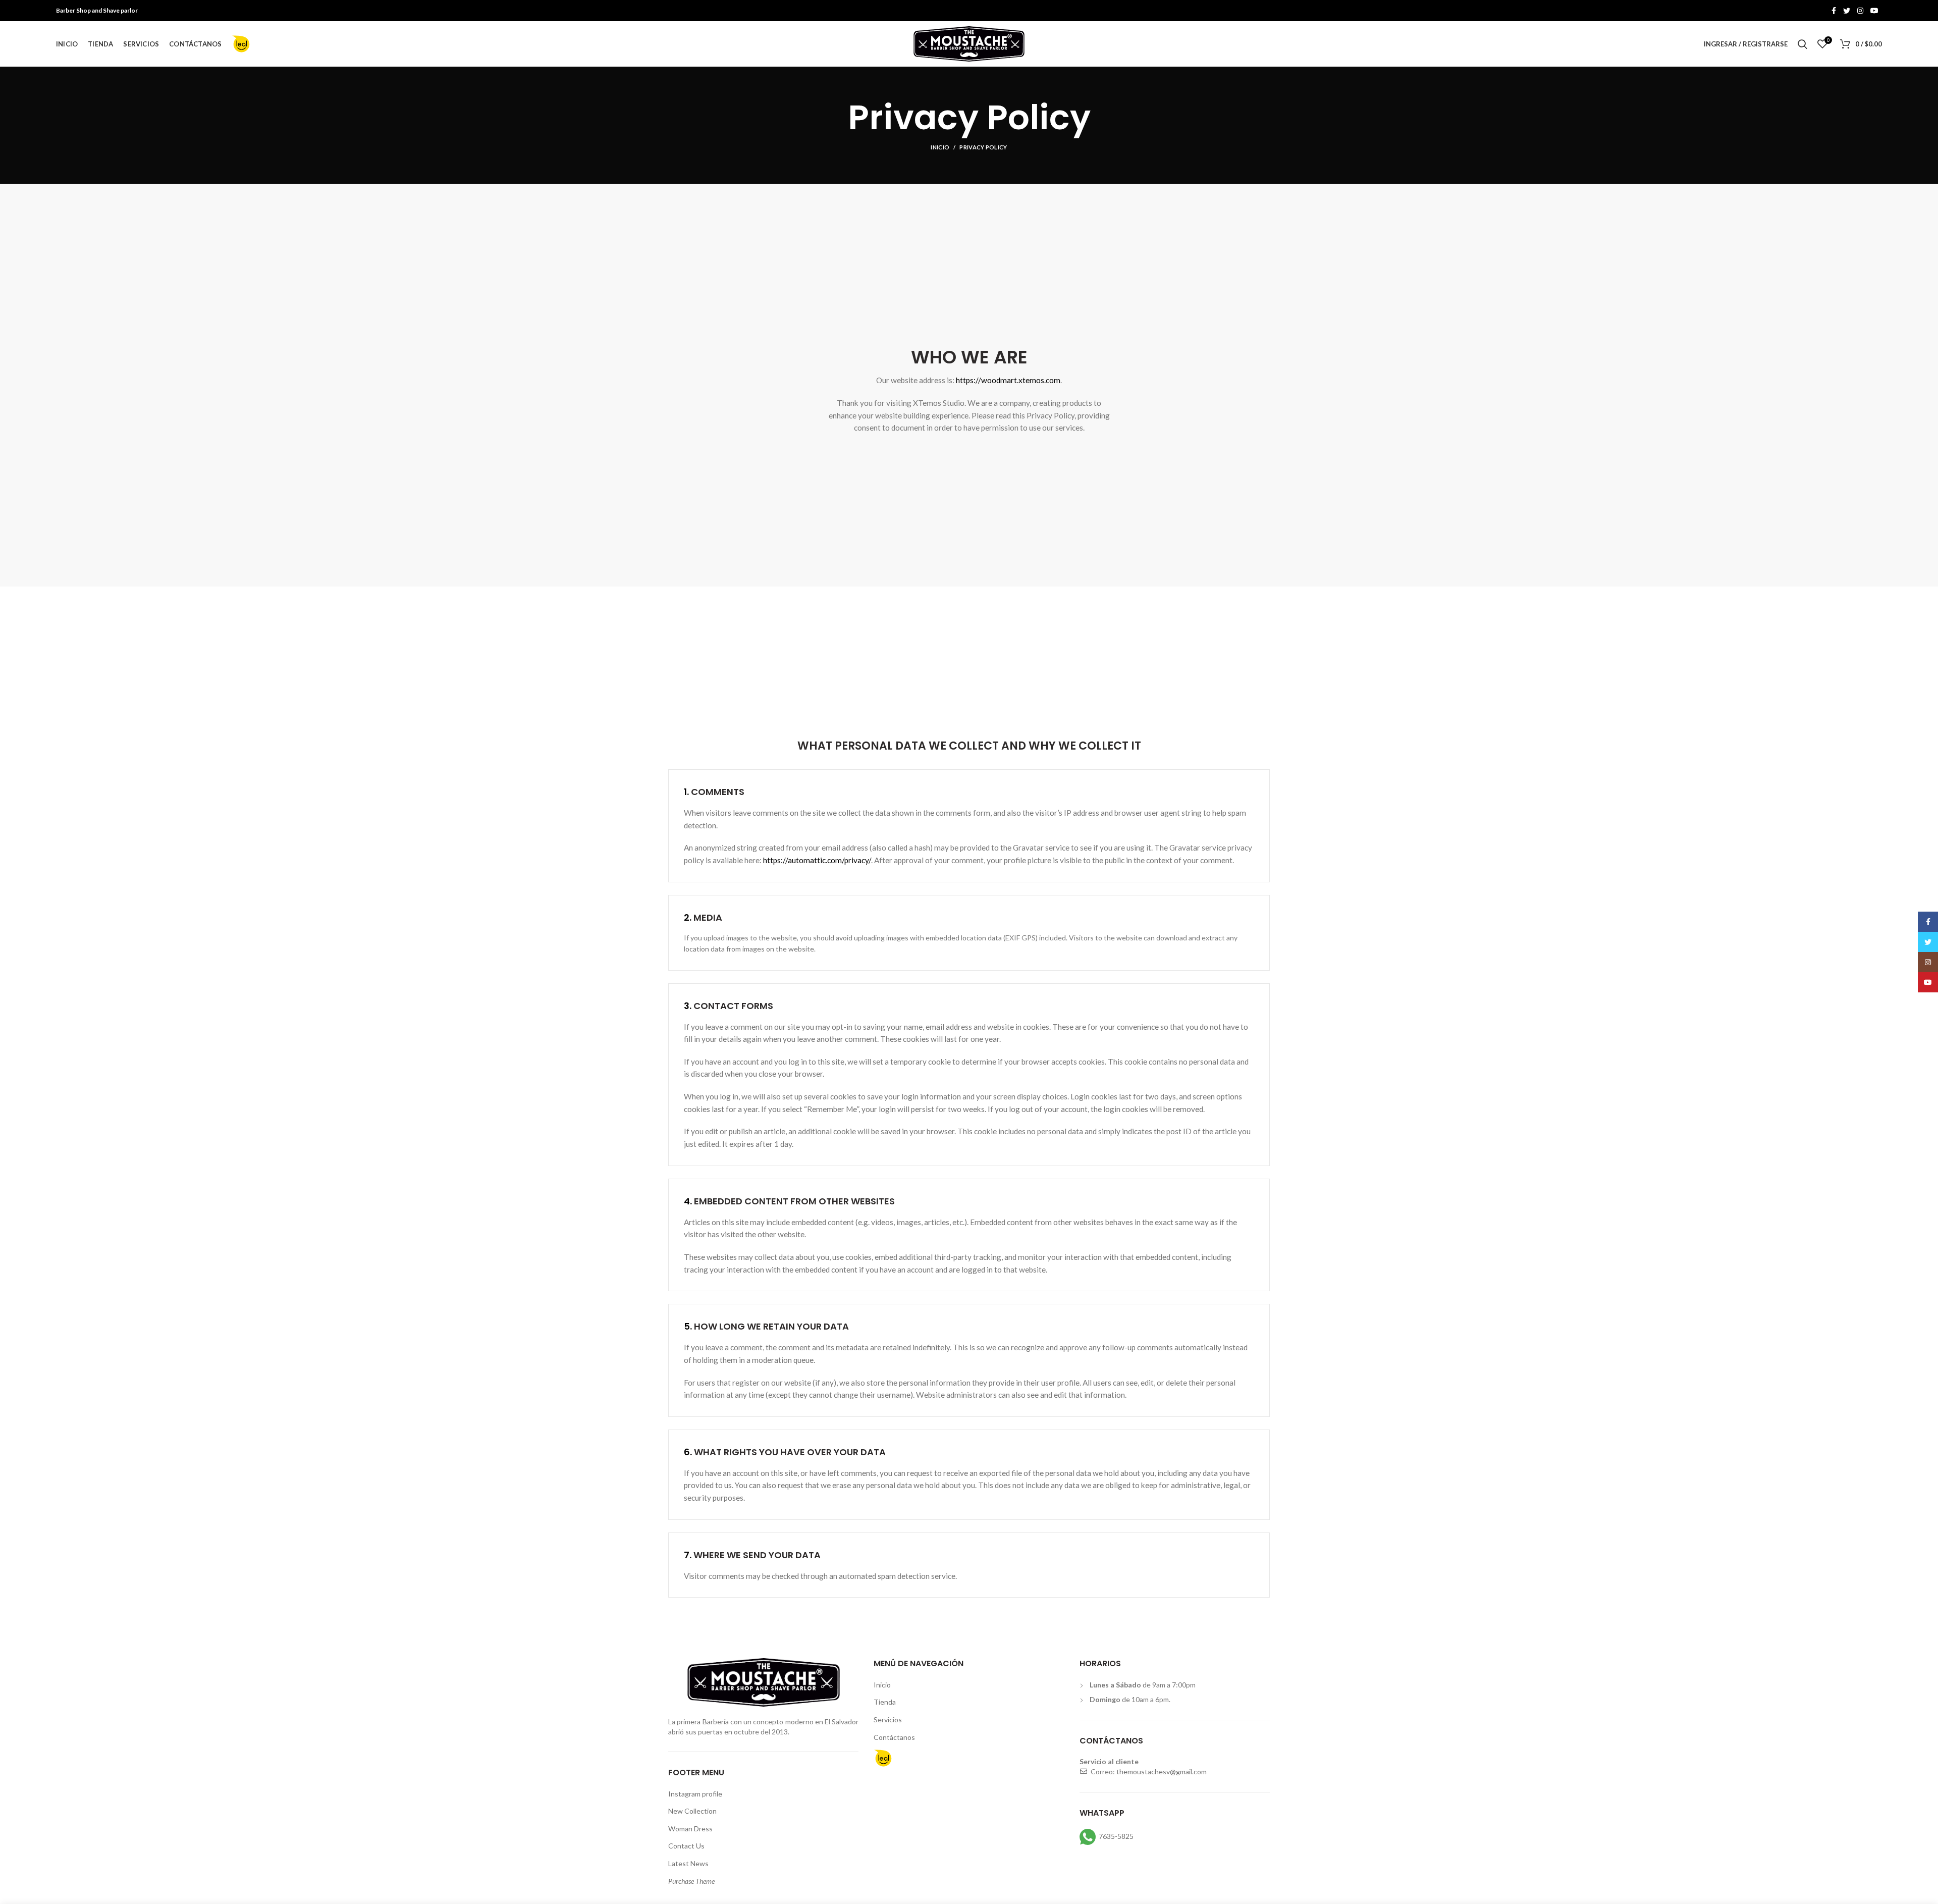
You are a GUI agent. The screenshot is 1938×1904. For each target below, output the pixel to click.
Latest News (688, 1863)
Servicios (888, 1720)
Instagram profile (695, 1794)
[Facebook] (1834, 11)
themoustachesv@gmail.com (1162, 1771)
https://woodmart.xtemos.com (1008, 380)
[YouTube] (1874, 11)
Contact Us (686, 1846)
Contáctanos (894, 1737)
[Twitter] (1847, 11)
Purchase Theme (691, 1881)
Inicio (940, 147)
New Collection (692, 1811)
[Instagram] (1860, 11)
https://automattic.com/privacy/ (817, 860)
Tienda (885, 1702)
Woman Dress (690, 1829)
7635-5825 (1116, 1836)
